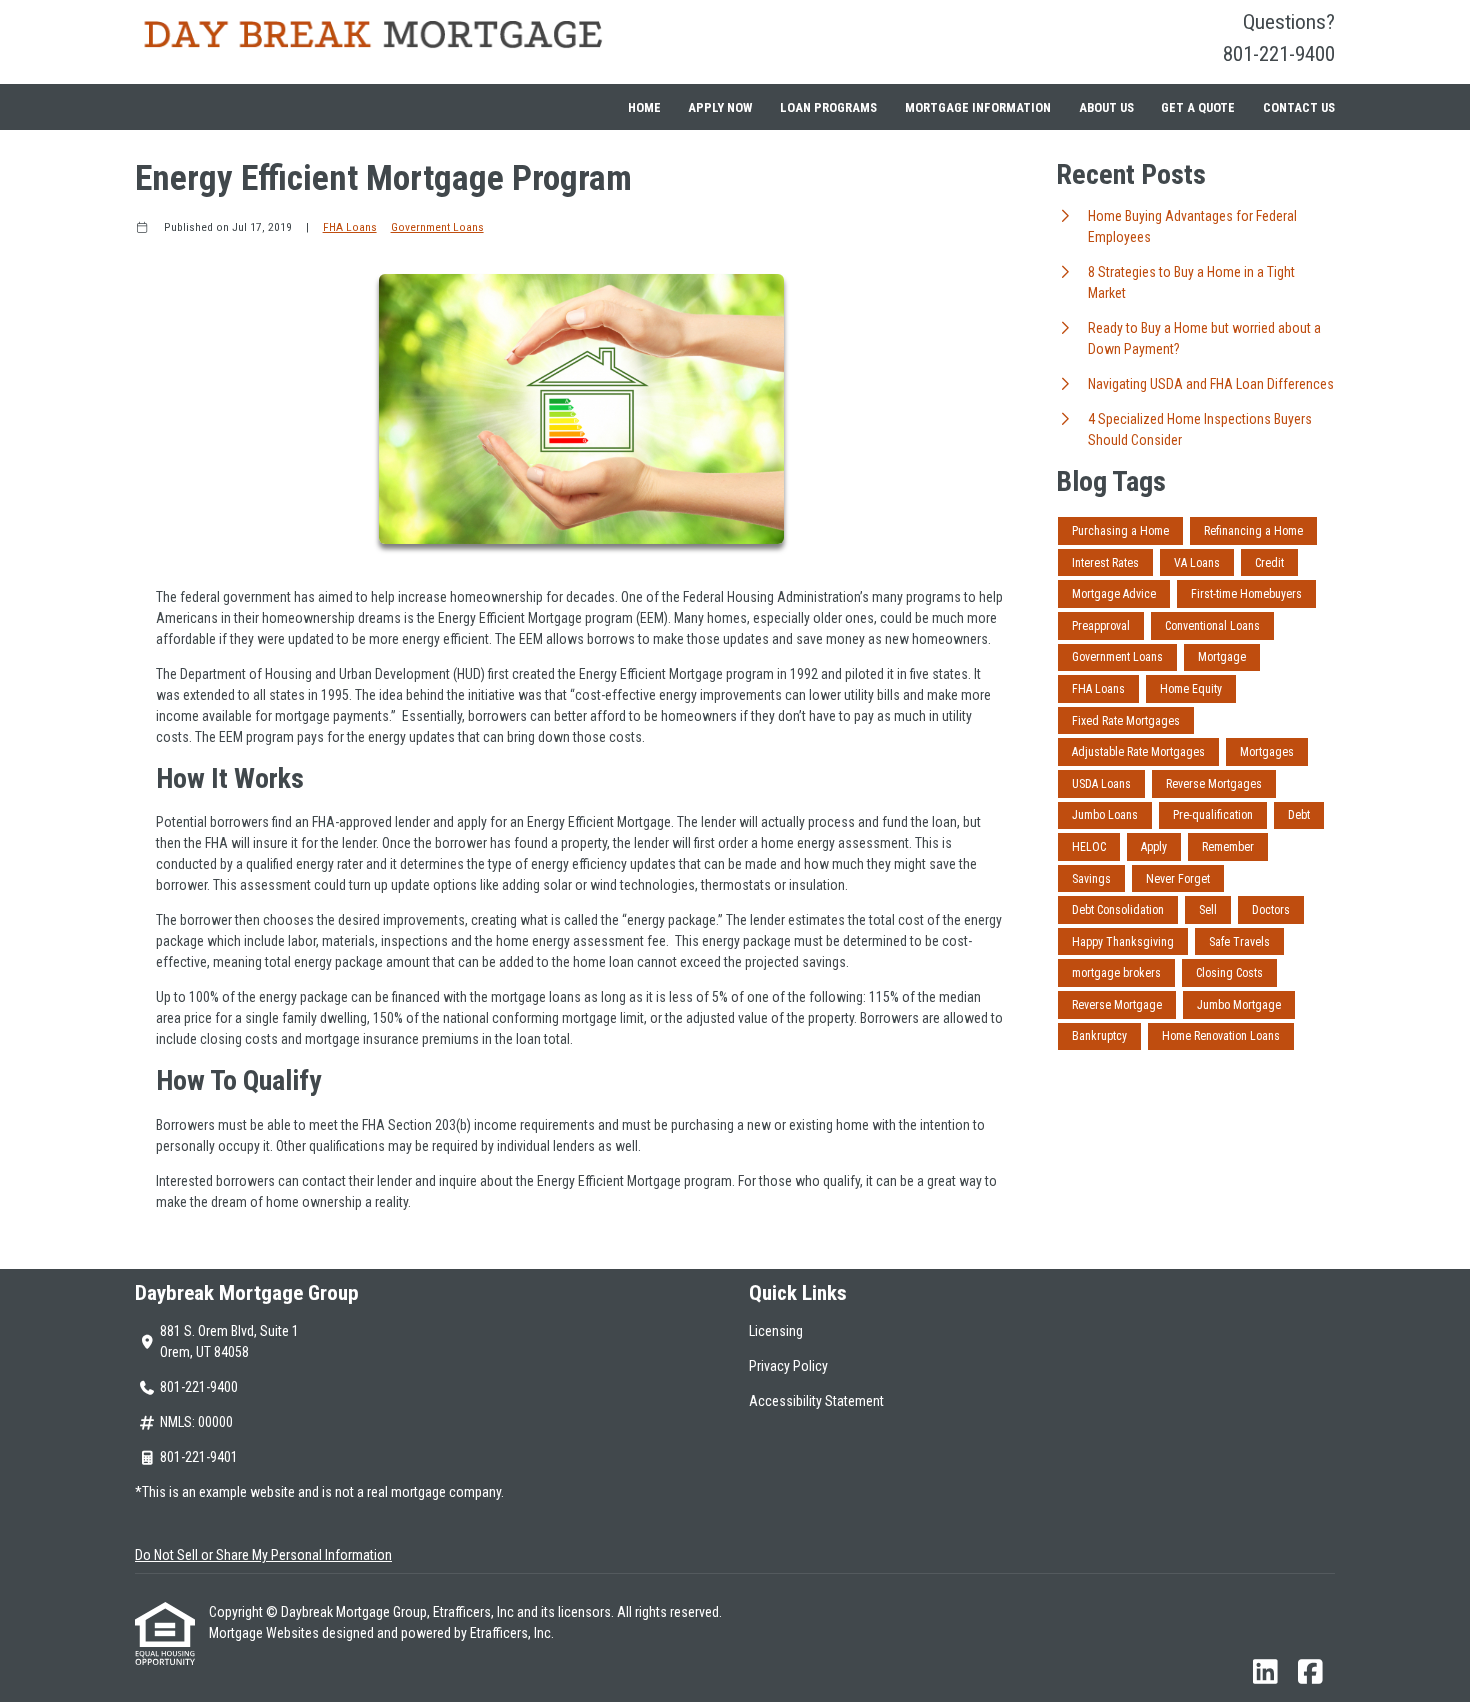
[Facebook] (1310, 1673)
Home (644, 107)
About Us (1106, 107)
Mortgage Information (978, 107)
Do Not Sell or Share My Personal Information (263, 1555)
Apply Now (720, 107)
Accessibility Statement (816, 1401)
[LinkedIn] (1265, 1673)
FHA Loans (350, 227)
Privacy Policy (788, 1366)
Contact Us (1299, 107)
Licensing (776, 1331)
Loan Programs (828, 107)
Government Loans (437, 227)
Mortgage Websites (265, 1633)
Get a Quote (1198, 107)
